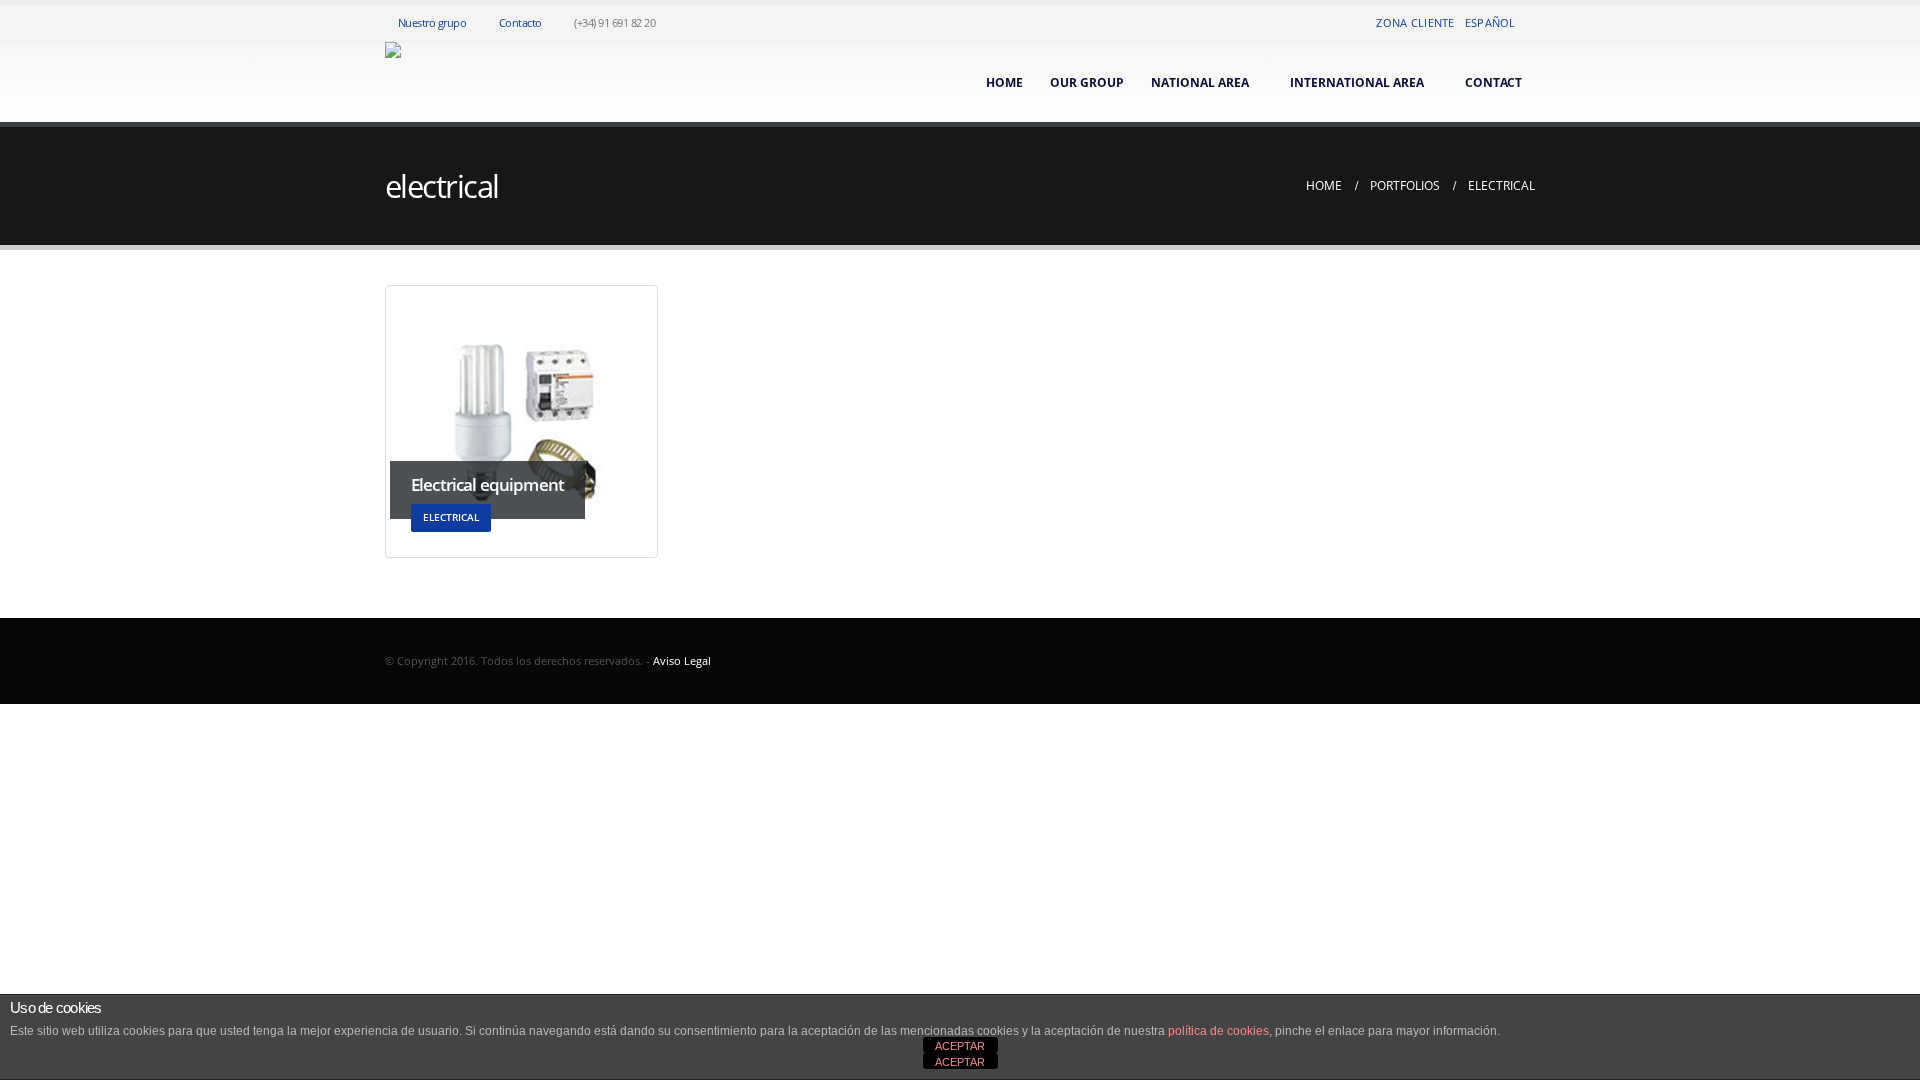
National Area (1200, 82)
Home (1004, 82)
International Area (1357, 82)
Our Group (1087, 82)
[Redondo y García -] (411, 82)
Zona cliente (1415, 22)
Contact (1493, 82)
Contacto (520, 22)
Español (1490, 22)
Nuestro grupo (432, 22)
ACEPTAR (960, 1046)
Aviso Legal (682, 660)
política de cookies (1218, 1031)
